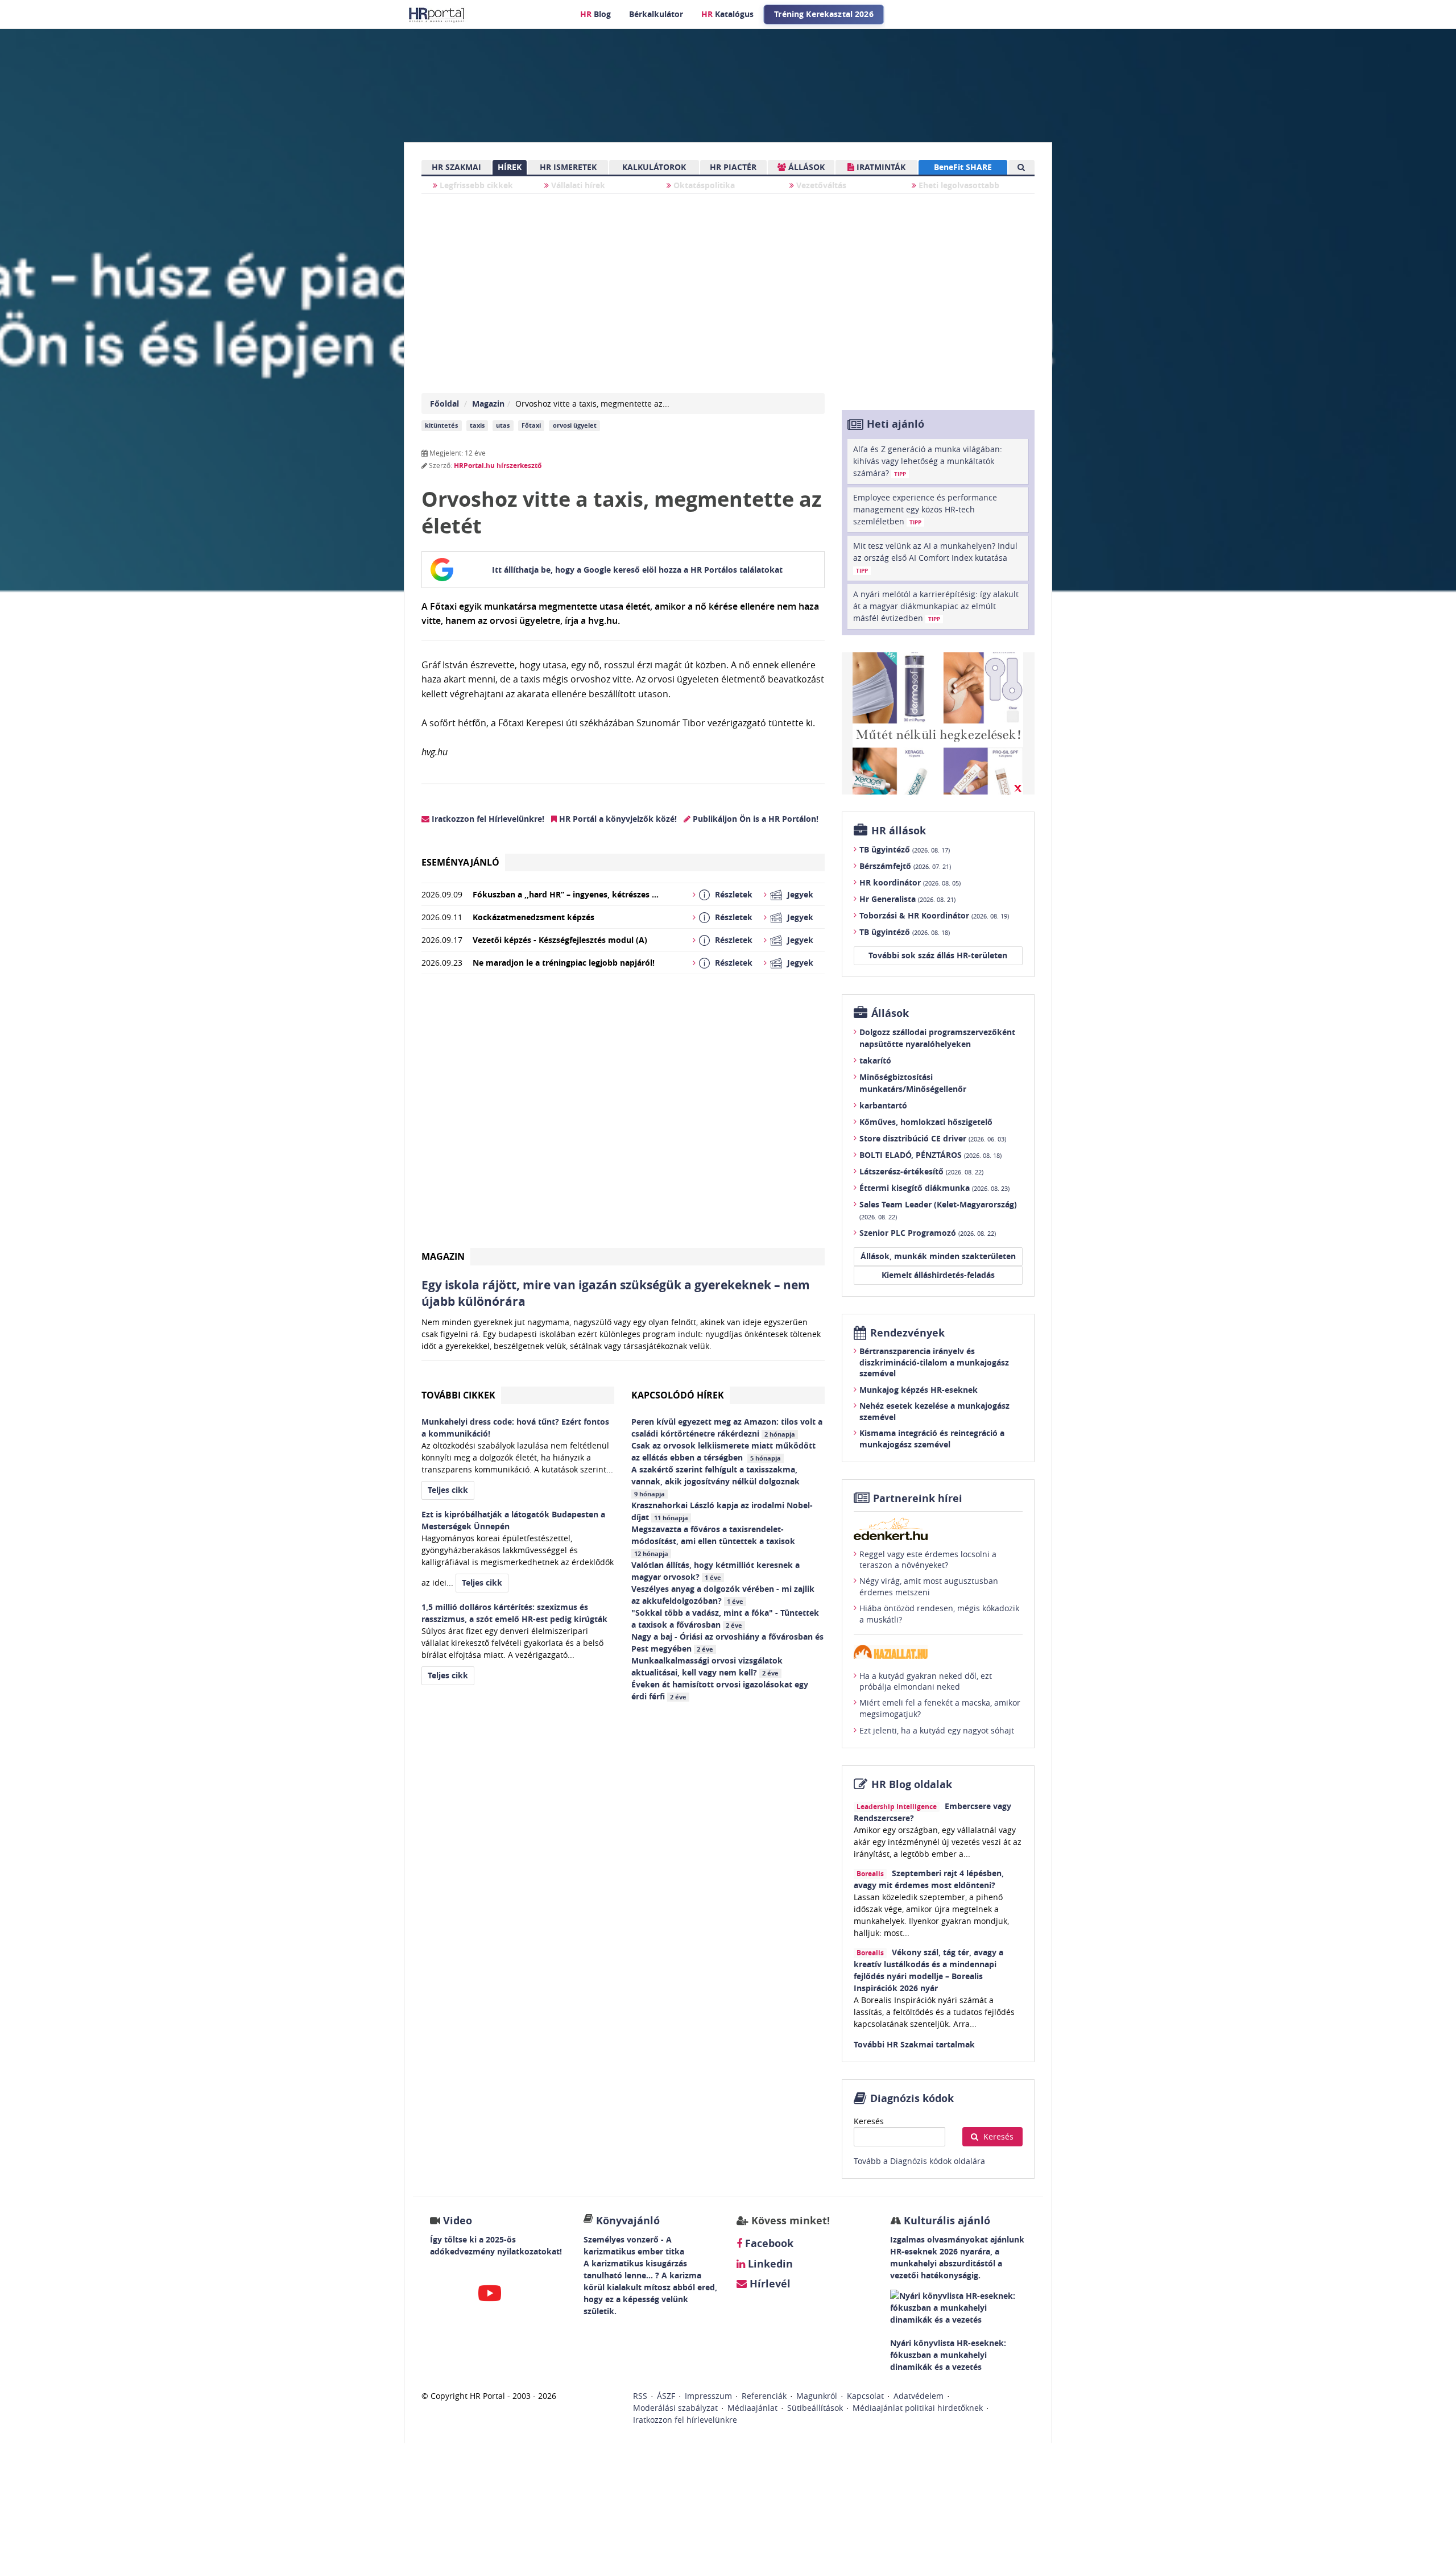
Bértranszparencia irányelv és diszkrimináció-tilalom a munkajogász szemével (934, 1362)
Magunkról (817, 2396)
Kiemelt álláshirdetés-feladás (938, 1275)
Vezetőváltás (820, 185)
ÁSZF (666, 2396)
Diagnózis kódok (912, 2098)
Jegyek (800, 894)
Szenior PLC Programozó (928, 1233)
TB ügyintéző (905, 849)
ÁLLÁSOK (805, 167)
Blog (595, 14)
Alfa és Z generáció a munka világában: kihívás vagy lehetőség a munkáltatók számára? (928, 461)
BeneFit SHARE (963, 167)
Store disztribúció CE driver (933, 1138)
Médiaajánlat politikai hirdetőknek (918, 2408)
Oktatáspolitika (703, 185)
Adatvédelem (919, 2396)
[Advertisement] (623, 1116)
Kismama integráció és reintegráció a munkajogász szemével (932, 1439)
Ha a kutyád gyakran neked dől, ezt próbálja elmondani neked (926, 1681)
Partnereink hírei (918, 1498)
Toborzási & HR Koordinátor (934, 915)
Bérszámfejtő (905, 866)
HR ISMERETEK (568, 167)
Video (458, 2221)
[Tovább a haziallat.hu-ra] (938, 1652)
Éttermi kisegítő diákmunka (934, 1188)
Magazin (488, 404)
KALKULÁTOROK (654, 167)
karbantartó (883, 1105)
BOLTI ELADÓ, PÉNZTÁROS (930, 1155)
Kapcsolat (865, 2396)
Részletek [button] (734, 894)
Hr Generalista (907, 899)
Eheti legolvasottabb (958, 185)
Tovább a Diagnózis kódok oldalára (919, 2161)
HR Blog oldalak (912, 1784)
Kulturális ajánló (946, 2221)
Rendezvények (907, 1333)
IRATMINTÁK (880, 167)
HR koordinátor (910, 882)
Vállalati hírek (577, 185)
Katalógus (727, 14)
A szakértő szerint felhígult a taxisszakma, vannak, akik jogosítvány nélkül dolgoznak (717, 1481)
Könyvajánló (628, 2221)
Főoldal (444, 404)
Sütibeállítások (815, 2408)
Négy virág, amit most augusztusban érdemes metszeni (929, 1586)
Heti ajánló (895, 424)
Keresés (869, 2121)
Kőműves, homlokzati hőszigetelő (926, 1122)
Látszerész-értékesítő (921, 1171)
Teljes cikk (448, 1490)
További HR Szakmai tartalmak (914, 2044)
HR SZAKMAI (456, 167)
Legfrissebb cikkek (475, 185)
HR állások (899, 831)
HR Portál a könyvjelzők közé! (617, 819)
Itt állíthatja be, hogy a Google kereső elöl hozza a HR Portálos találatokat (637, 570)
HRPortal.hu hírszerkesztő (498, 466)
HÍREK (510, 167)
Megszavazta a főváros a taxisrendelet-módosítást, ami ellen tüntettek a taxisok (715, 1541)
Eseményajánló (460, 862)
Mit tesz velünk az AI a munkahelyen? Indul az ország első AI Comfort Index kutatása (935, 557)
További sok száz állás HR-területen (938, 955)
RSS (640, 2396)
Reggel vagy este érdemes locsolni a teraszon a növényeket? (928, 1560)
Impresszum (708, 2396)
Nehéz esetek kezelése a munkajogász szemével (934, 1411)
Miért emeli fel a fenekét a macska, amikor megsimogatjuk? (940, 1708)
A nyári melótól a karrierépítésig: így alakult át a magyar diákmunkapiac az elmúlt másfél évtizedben (936, 606)
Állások (890, 1013)
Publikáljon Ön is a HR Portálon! (754, 819)
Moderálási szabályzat (675, 2408)
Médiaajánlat (752, 2408)
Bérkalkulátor (656, 14)
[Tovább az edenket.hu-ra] (938, 1529)
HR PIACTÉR (733, 167)
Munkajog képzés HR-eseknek (919, 1390)
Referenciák (764, 2396)
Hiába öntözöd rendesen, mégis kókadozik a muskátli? (939, 1614)
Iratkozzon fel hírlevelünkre (685, 2420)
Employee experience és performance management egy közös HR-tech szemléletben (925, 509)
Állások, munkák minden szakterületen (938, 1256)
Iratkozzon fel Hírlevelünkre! (487, 819)
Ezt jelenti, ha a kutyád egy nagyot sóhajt (937, 1730)
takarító (875, 1060)
